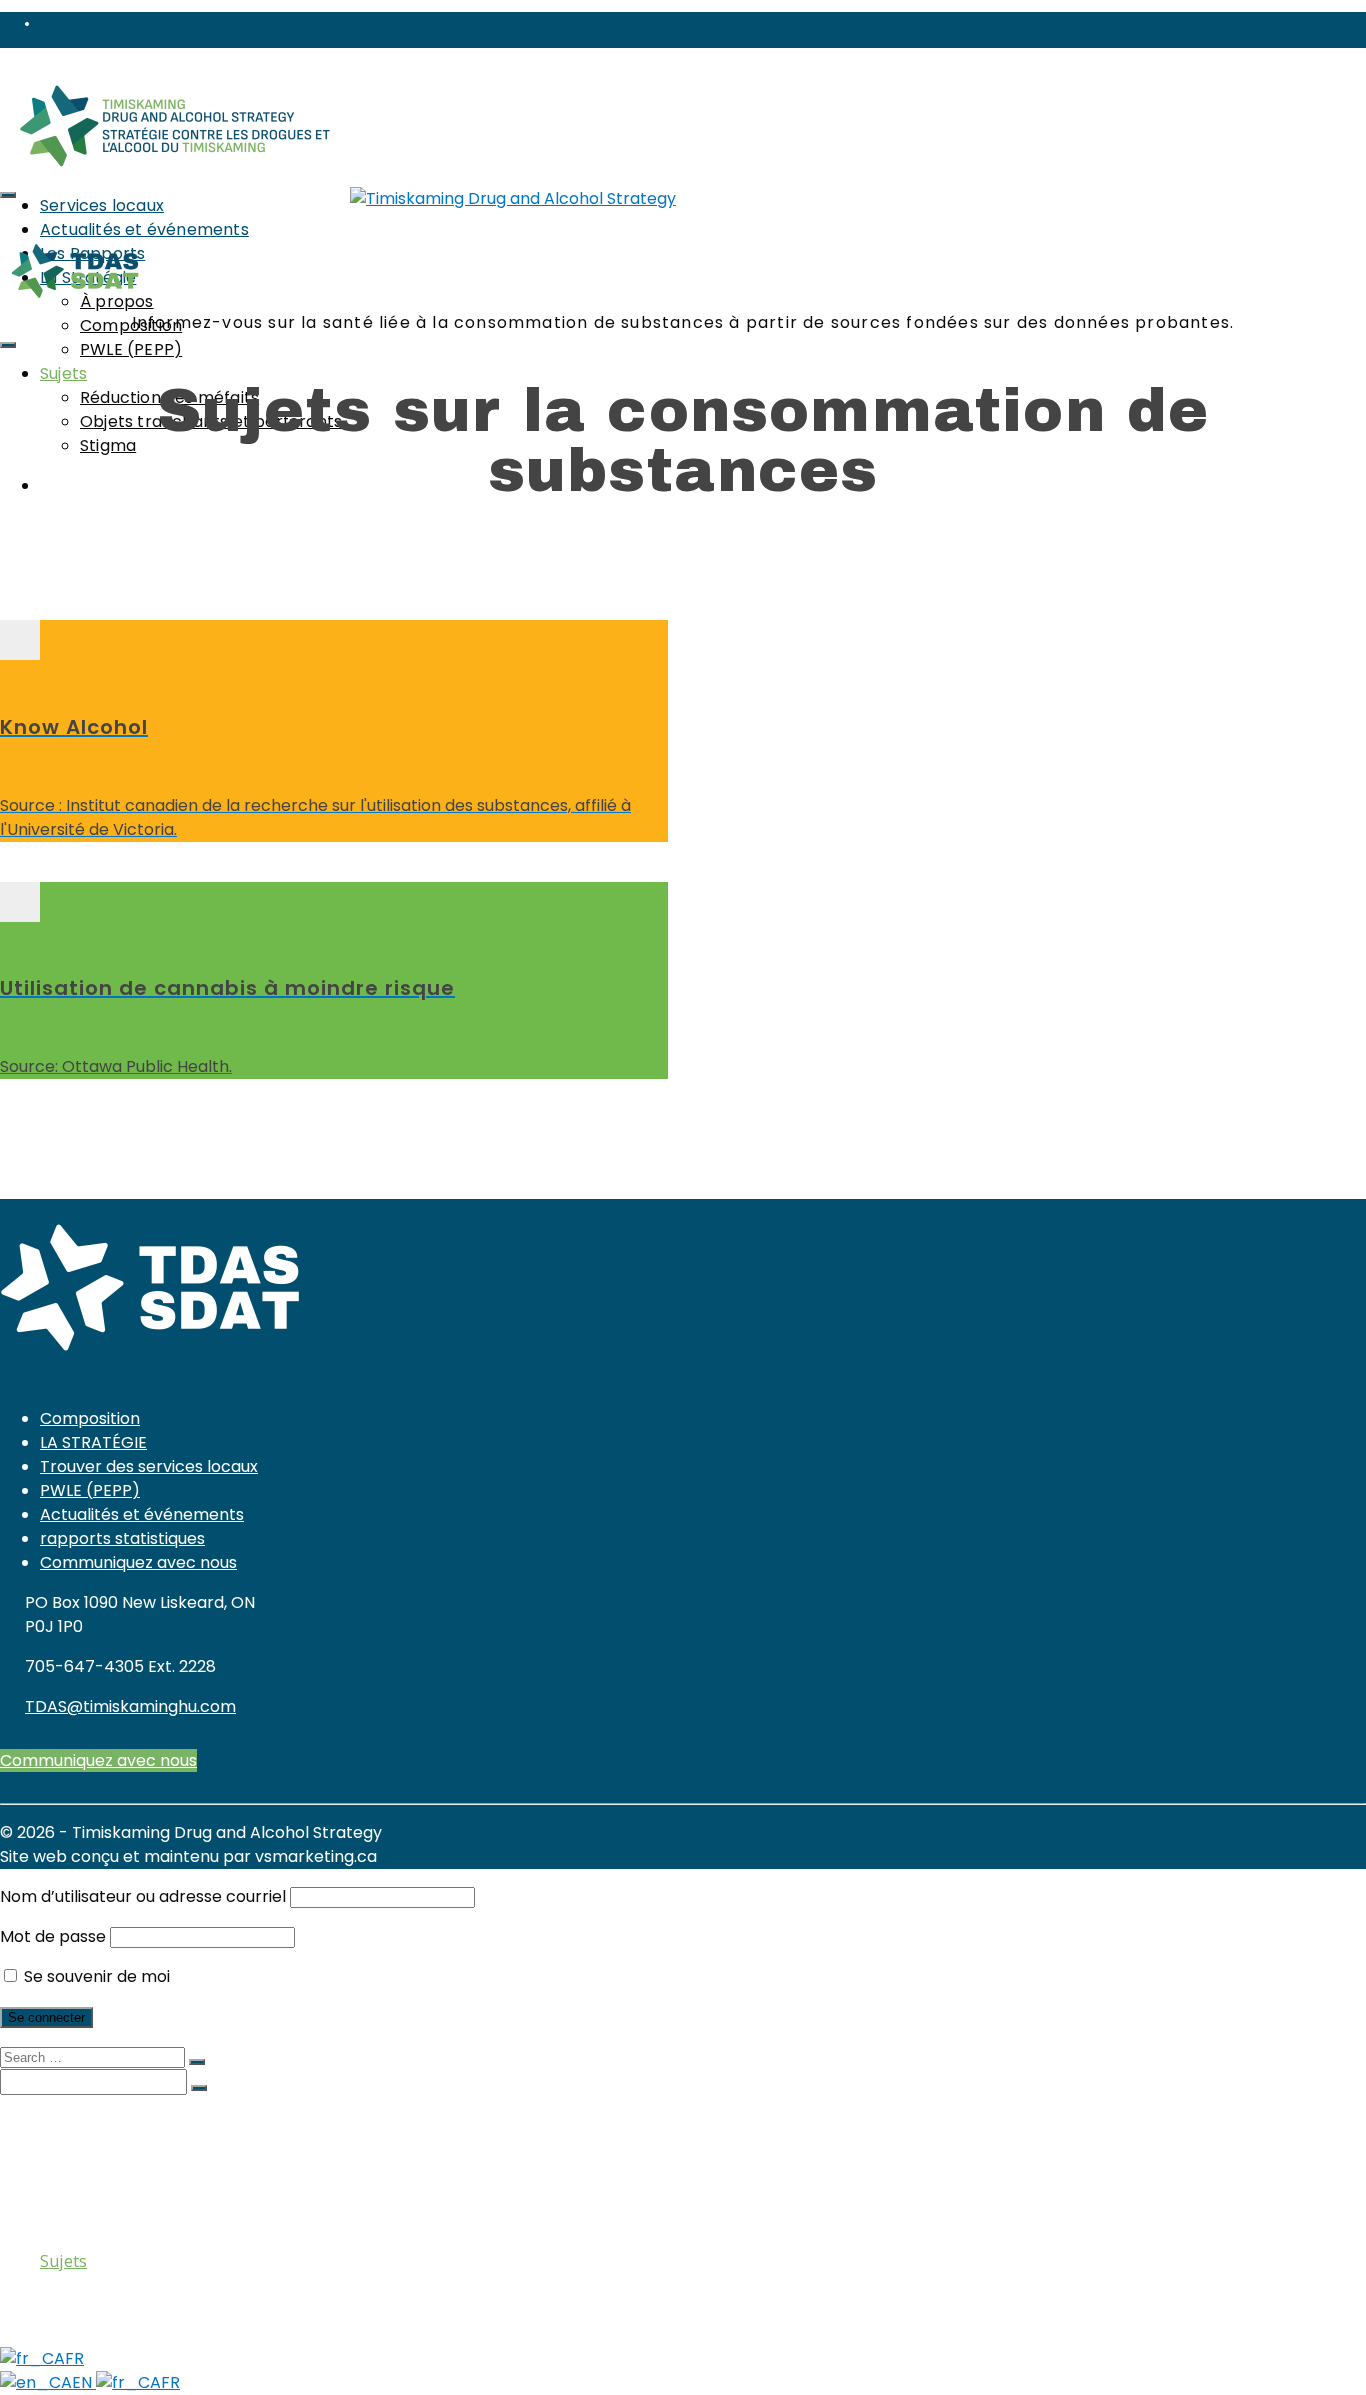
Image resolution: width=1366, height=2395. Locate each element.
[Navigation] (8, 195)
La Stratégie (86, 2181)
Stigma (108, 445)
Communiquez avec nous (138, 1562)
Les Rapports (91, 2161)
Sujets (63, 373)
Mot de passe (53, 1936)
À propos (115, 2201)
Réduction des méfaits (164, 2281)
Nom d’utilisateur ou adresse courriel (143, 1896)
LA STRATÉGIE (93, 1442)
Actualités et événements (142, 1514)
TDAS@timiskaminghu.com (130, 1706)
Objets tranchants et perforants (203, 2301)
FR (74, 2358)
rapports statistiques (122, 1538)
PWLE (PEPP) (131, 349)
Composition (90, 1418)
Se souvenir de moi (95, 1976)
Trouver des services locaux (149, 1466)
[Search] (8, 345)
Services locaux (102, 205)
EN (84, 2382)
